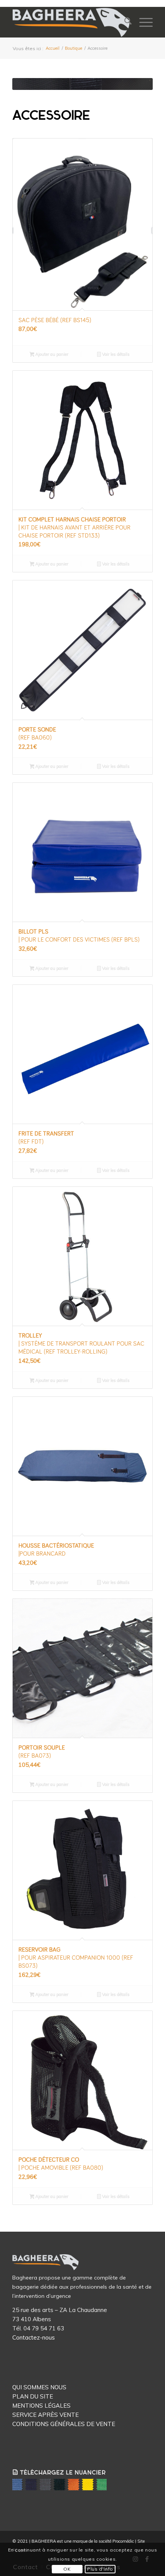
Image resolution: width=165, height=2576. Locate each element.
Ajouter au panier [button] (51, 354)
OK (67, 2569)
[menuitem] (124, 22)
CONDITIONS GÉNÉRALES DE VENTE (64, 2424)
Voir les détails (115, 354)
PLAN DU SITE (33, 2396)
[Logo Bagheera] (72, 22)
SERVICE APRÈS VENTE (45, 2415)
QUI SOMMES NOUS (39, 2387)
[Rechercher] (124, 22)
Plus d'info (100, 2569)
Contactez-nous (34, 2337)
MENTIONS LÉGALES (41, 2406)
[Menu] (142, 22)
